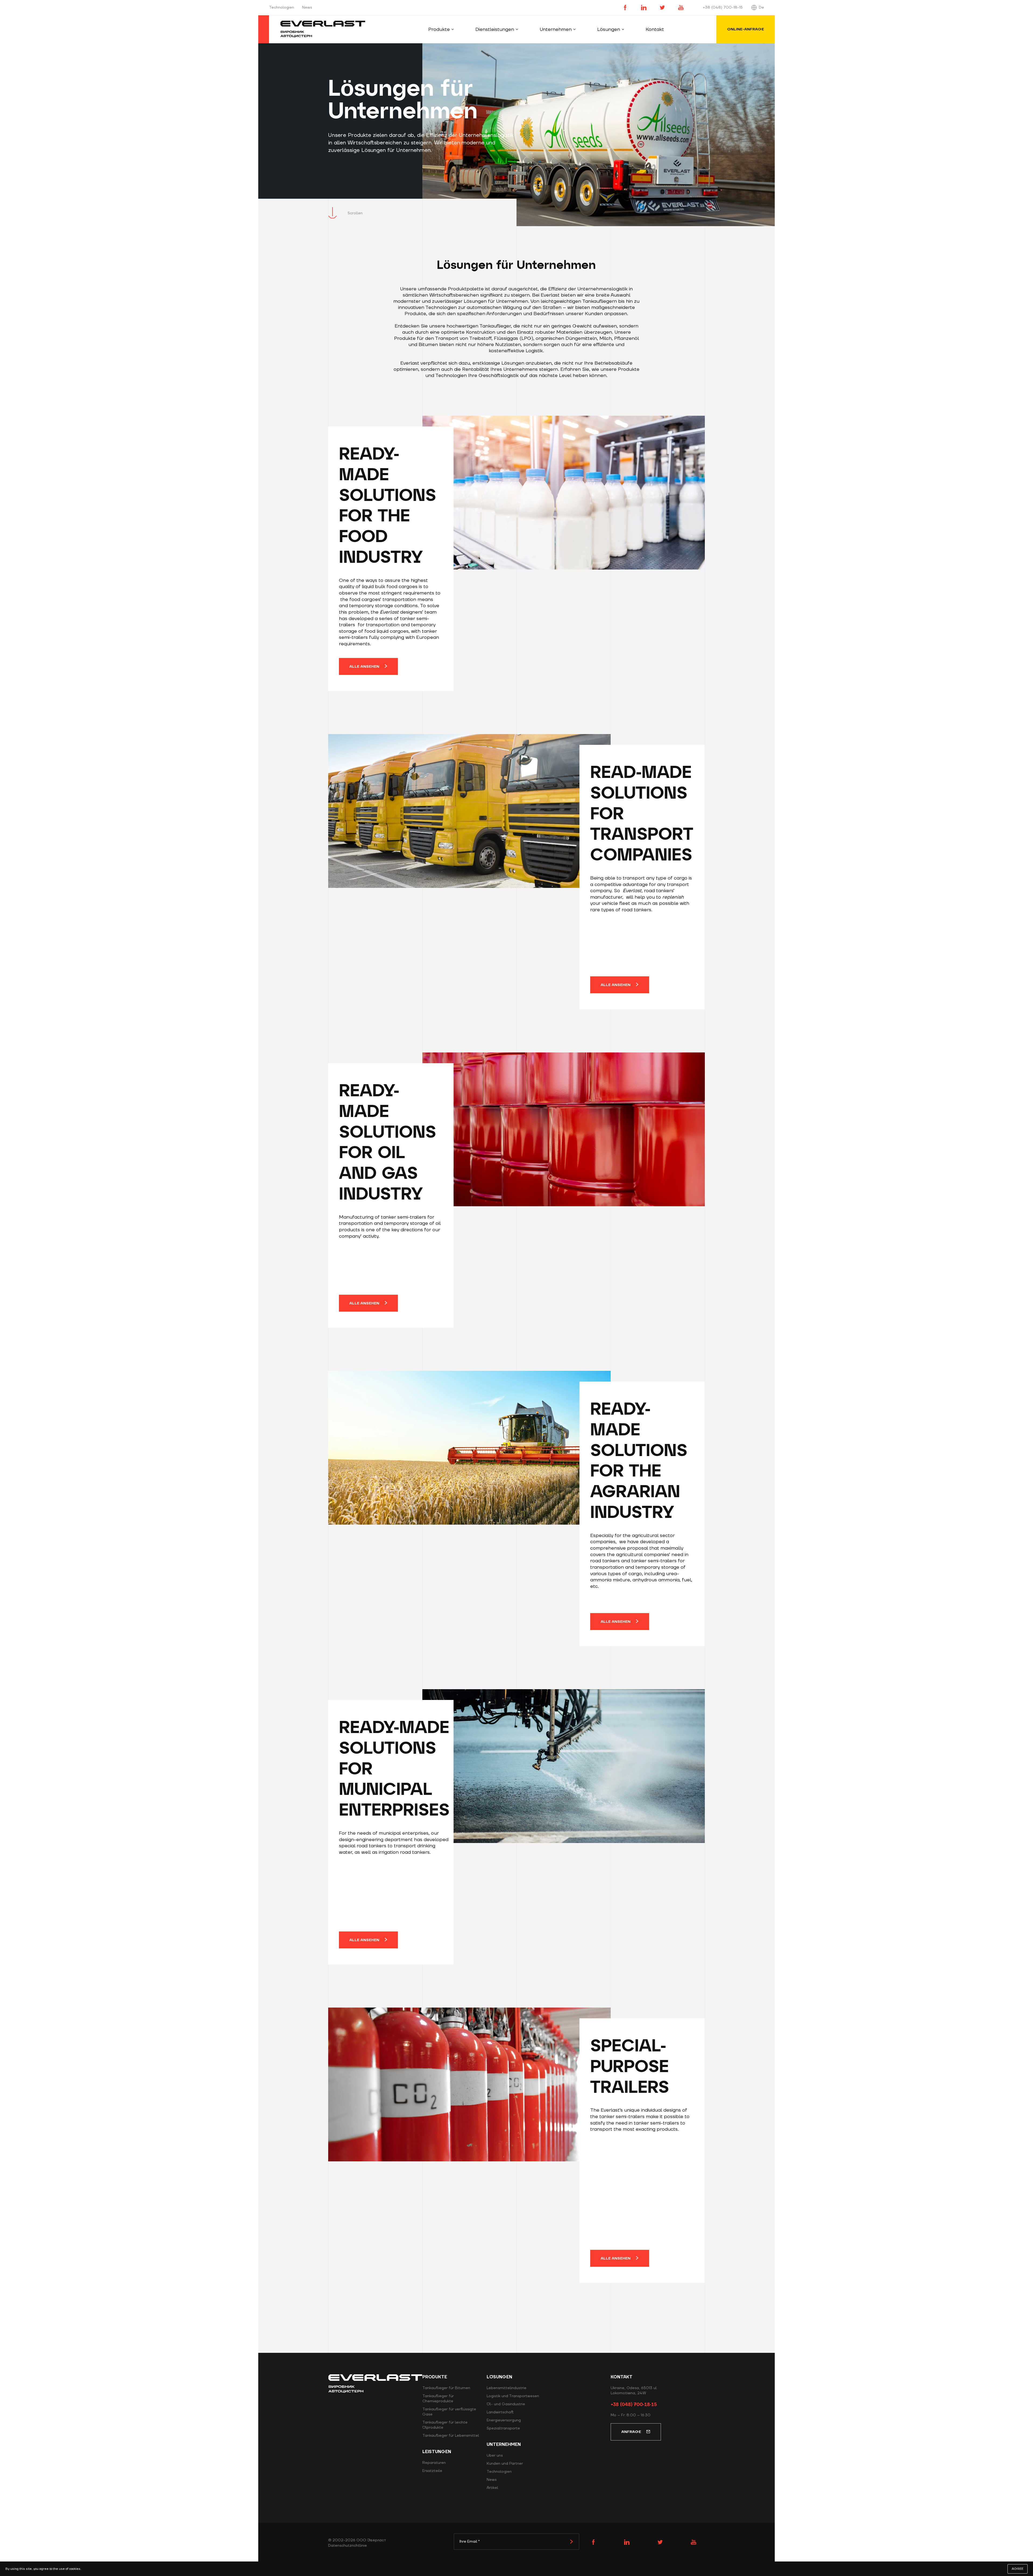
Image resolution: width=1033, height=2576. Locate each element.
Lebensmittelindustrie (507, 2388)
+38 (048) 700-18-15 (723, 8)
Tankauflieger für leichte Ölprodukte (445, 2425)
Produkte (439, 29)
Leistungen (437, 2452)
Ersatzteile (432, 2471)
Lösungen (609, 29)
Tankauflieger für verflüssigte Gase (449, 2412)
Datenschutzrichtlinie (348, 2546)
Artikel (492, 2488)
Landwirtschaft (500, 2412)
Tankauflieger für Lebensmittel (451, 2436)
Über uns (495, 2456)
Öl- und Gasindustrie (506, 2404)
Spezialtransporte (503, 2428)
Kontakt (655, 29)
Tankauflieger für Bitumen (446, 2388)
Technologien (282, 8)
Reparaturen (434, 2463)
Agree (1018, 2569)
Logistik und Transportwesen (513, 2396)
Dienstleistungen (495, 29)
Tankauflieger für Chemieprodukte (438, 2399)
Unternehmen (556, 29)
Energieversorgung (504, 2420)
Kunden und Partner (505, 2464)
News (307, 8)
